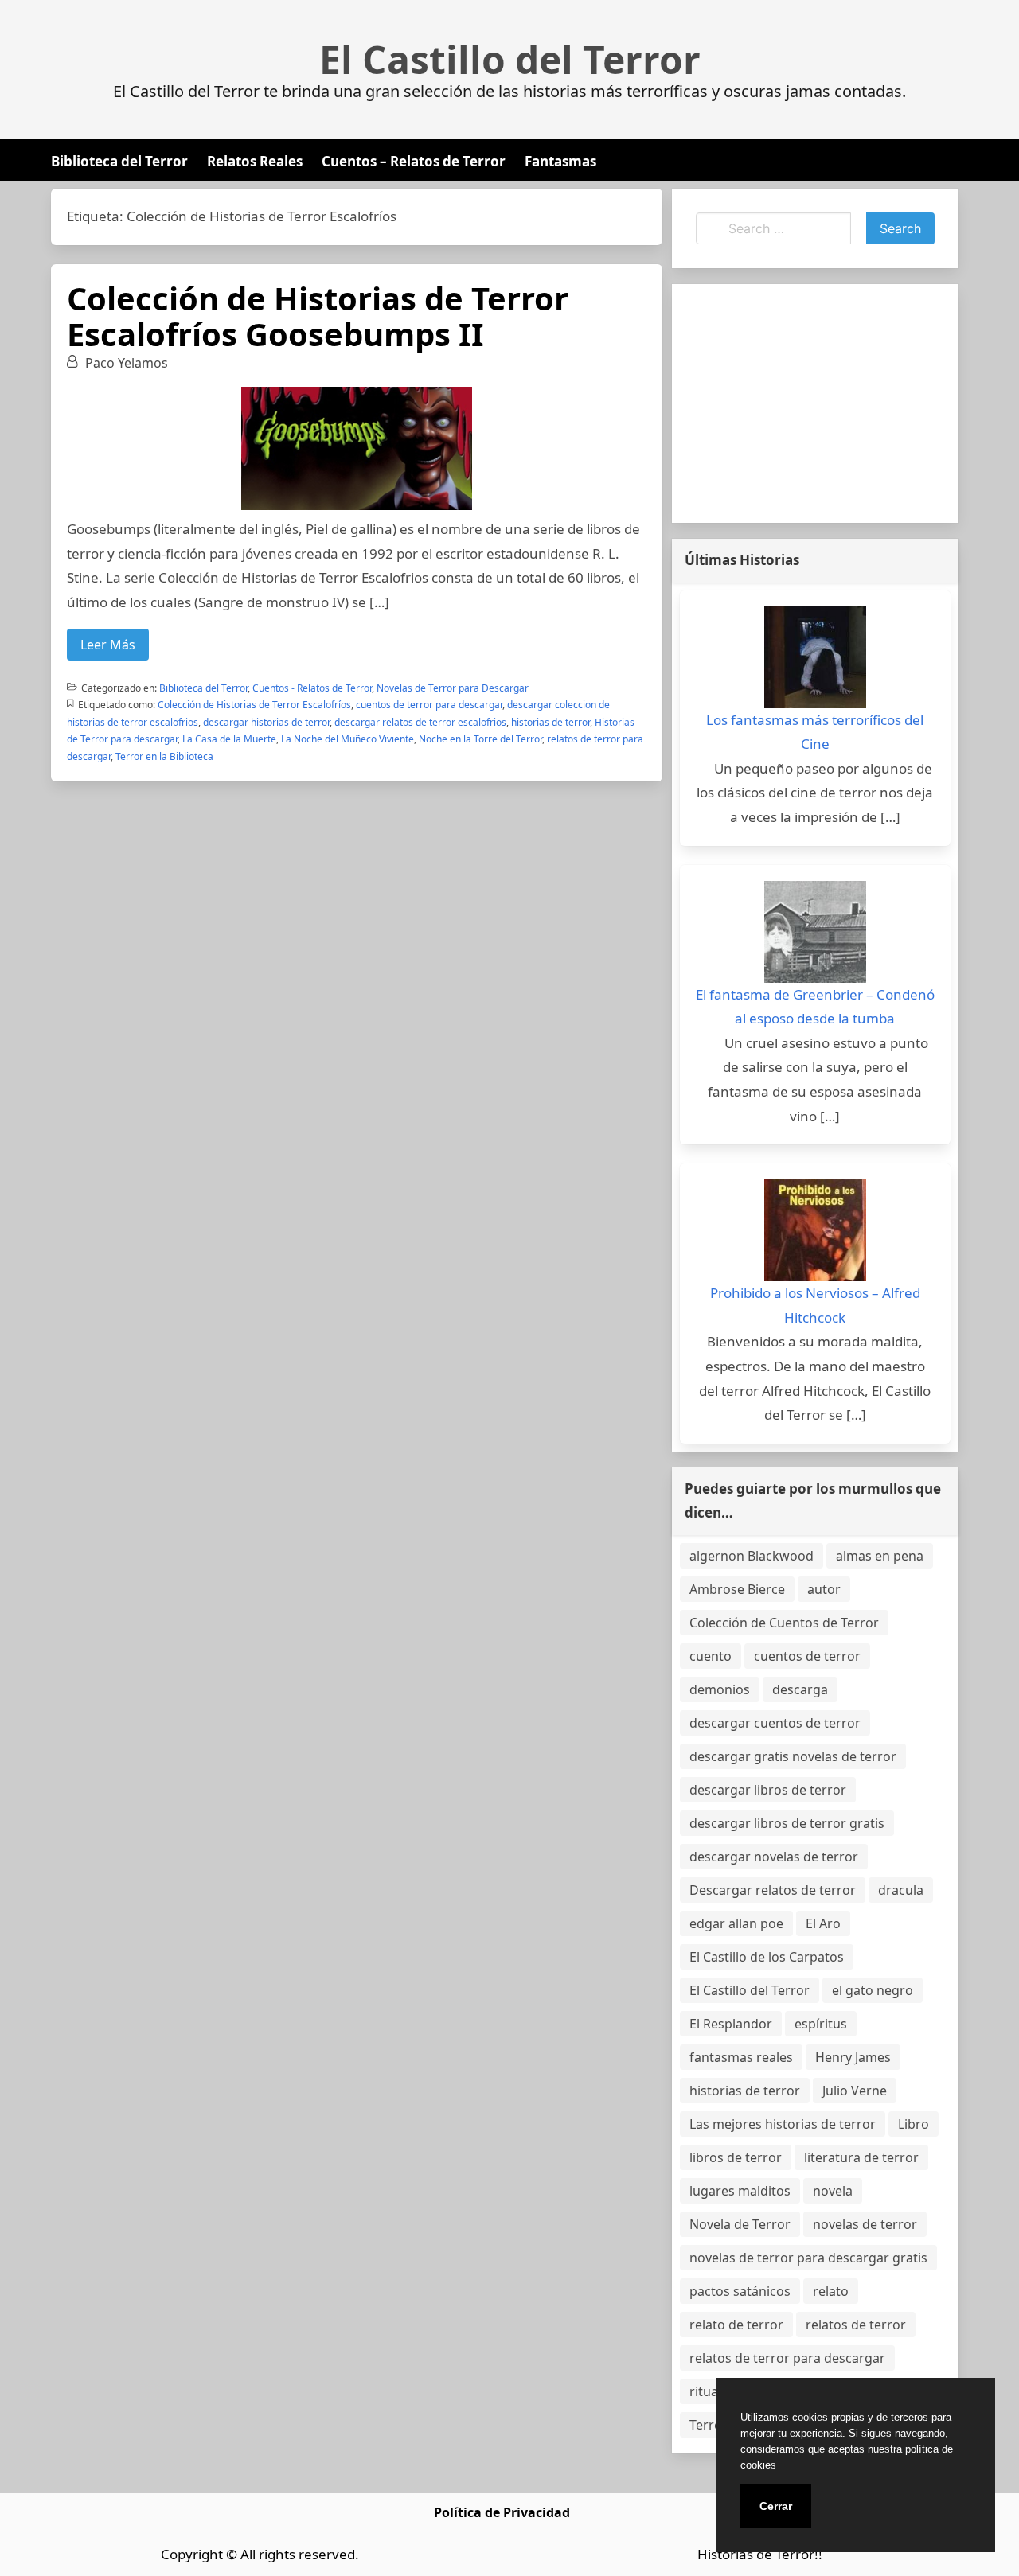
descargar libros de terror (768, 1790)
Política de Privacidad (502, 2512)
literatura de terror (861, 2157)
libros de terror (736, 2157)
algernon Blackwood (752, 1556)
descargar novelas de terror (774, 1857)
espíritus (821, 2024)
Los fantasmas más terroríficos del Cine (815, 732)
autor (824, 1589)
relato (831, 2291)
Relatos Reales (255, 161)
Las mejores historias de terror (783, 2124)
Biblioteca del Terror (119, 161)
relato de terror (736, 2325)
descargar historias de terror (266, 722)
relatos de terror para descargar (787, 2358)
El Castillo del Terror (510, 60)
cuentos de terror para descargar (429, 705)
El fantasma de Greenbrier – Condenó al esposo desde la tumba (815, 1007)
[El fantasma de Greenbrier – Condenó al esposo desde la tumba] (815, 932)
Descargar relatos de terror (773, 1890)
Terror (709, 2425)
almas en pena (880, 1556)
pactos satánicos (740, 2291)
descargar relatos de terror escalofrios (420, 722)
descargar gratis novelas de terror (793, 1756)
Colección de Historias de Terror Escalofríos (254, 705)
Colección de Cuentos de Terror (784, 1623)
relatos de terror (856, 2325)
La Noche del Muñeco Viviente (347, 739)
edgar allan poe (736, 1923)
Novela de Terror (740, 2224)
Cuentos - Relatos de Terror (312, 688)
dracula (901, 1890)
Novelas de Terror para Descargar (453, 688)
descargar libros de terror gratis (787, 1823)
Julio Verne (855, 2091)
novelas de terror (865, 2224)
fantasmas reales (741, 2057)
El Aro (823, 1923)
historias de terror (550, 722)
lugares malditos (740, 2191)
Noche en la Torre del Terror (480, 739)
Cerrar (776, 2506)
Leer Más (108, 645)
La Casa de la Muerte (229, 739)
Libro (914, 2124)
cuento (711, 1656)
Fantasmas (560, 161)
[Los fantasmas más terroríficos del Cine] (815, 657)
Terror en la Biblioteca (164, 756)
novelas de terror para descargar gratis (808, 2258)
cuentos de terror (807, 1656)
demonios (720, 1689)
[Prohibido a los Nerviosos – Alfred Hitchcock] (815, 1230)
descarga (800, 1689)
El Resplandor (731, 2024)
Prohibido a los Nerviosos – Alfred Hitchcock (815, 1305)
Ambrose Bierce (737, 1589)
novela (833, 2191)
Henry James (853, 2057)
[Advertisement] (815, 403)
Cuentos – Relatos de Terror (414, 161)
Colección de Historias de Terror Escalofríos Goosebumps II (318, 316)
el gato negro (873, 1990)
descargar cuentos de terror (775, 1723)
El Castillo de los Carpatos (767, 1957)
